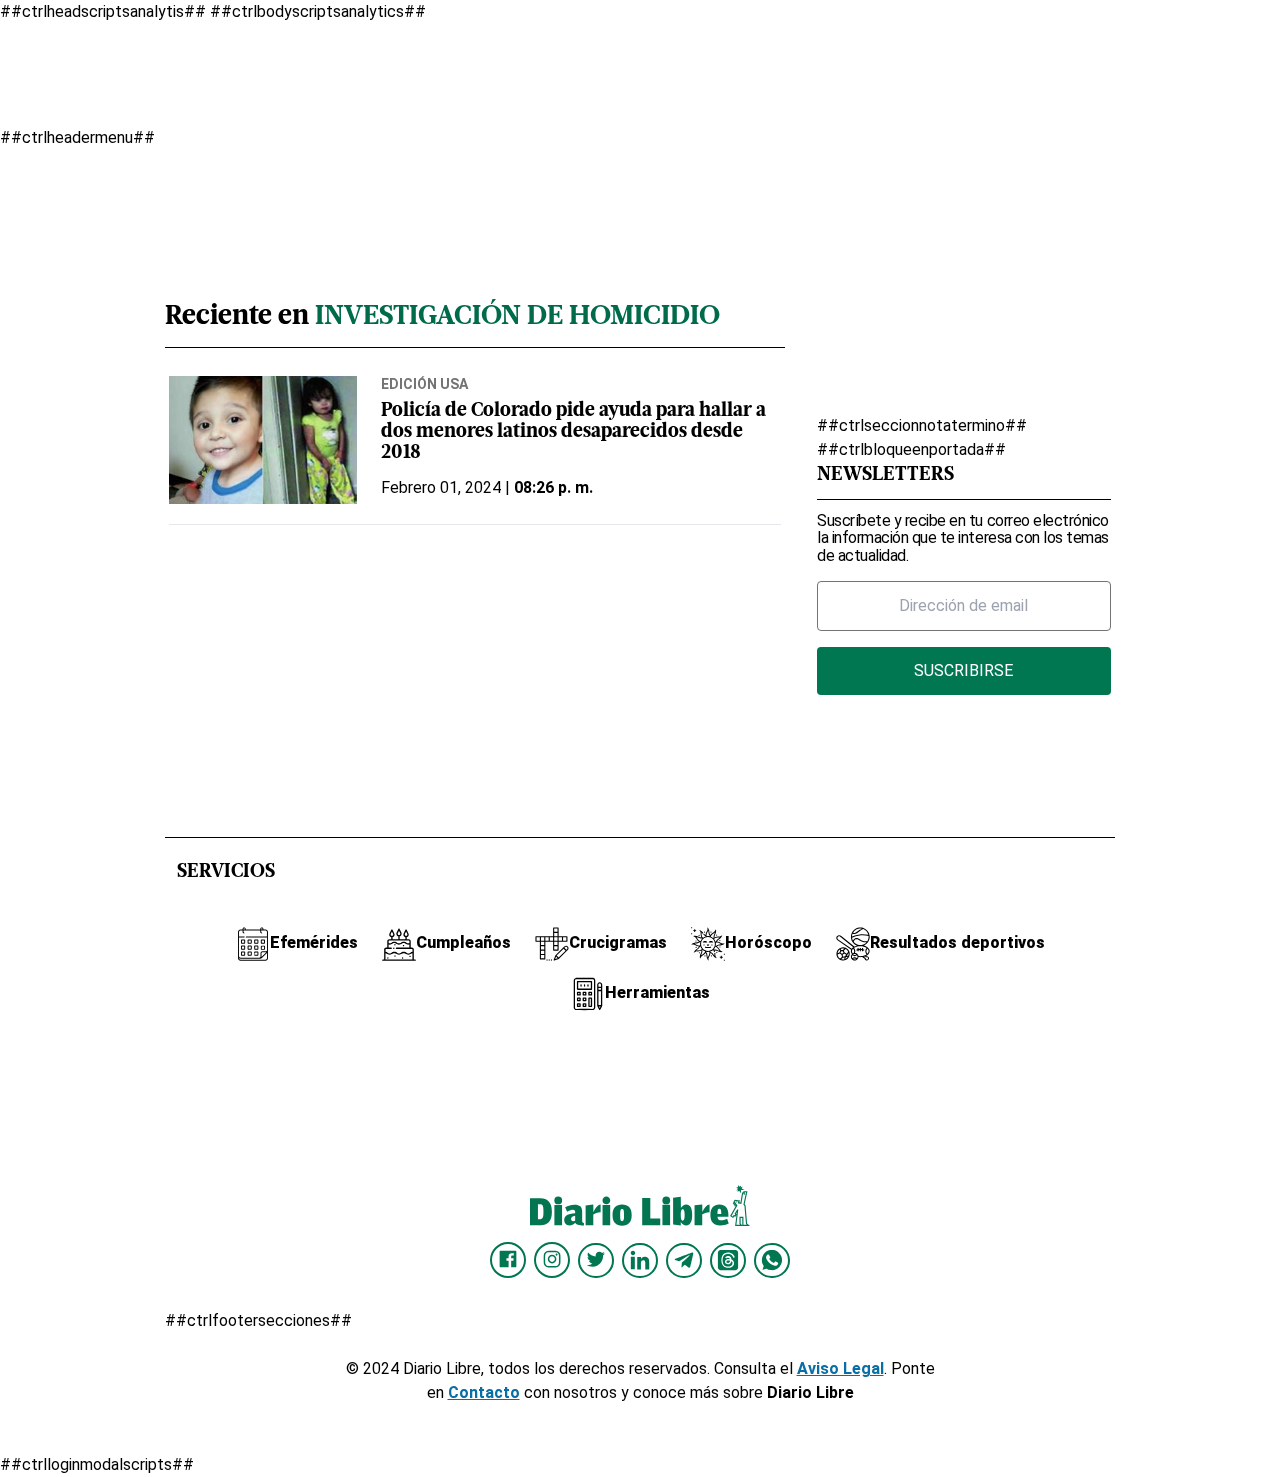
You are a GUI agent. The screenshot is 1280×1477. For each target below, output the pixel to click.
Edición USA (424, 384)
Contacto (484, 1392)
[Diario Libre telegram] (684, 1260)
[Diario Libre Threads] (728, 1260)
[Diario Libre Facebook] (508, 1260)
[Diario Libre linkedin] (640, 1260)
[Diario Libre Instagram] (552, 1260)
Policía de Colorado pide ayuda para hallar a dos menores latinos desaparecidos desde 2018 (573, 432)
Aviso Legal (840, 1368)
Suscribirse (963, 670)
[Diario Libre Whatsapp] (772, 1260)
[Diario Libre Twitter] (596, 1260)
